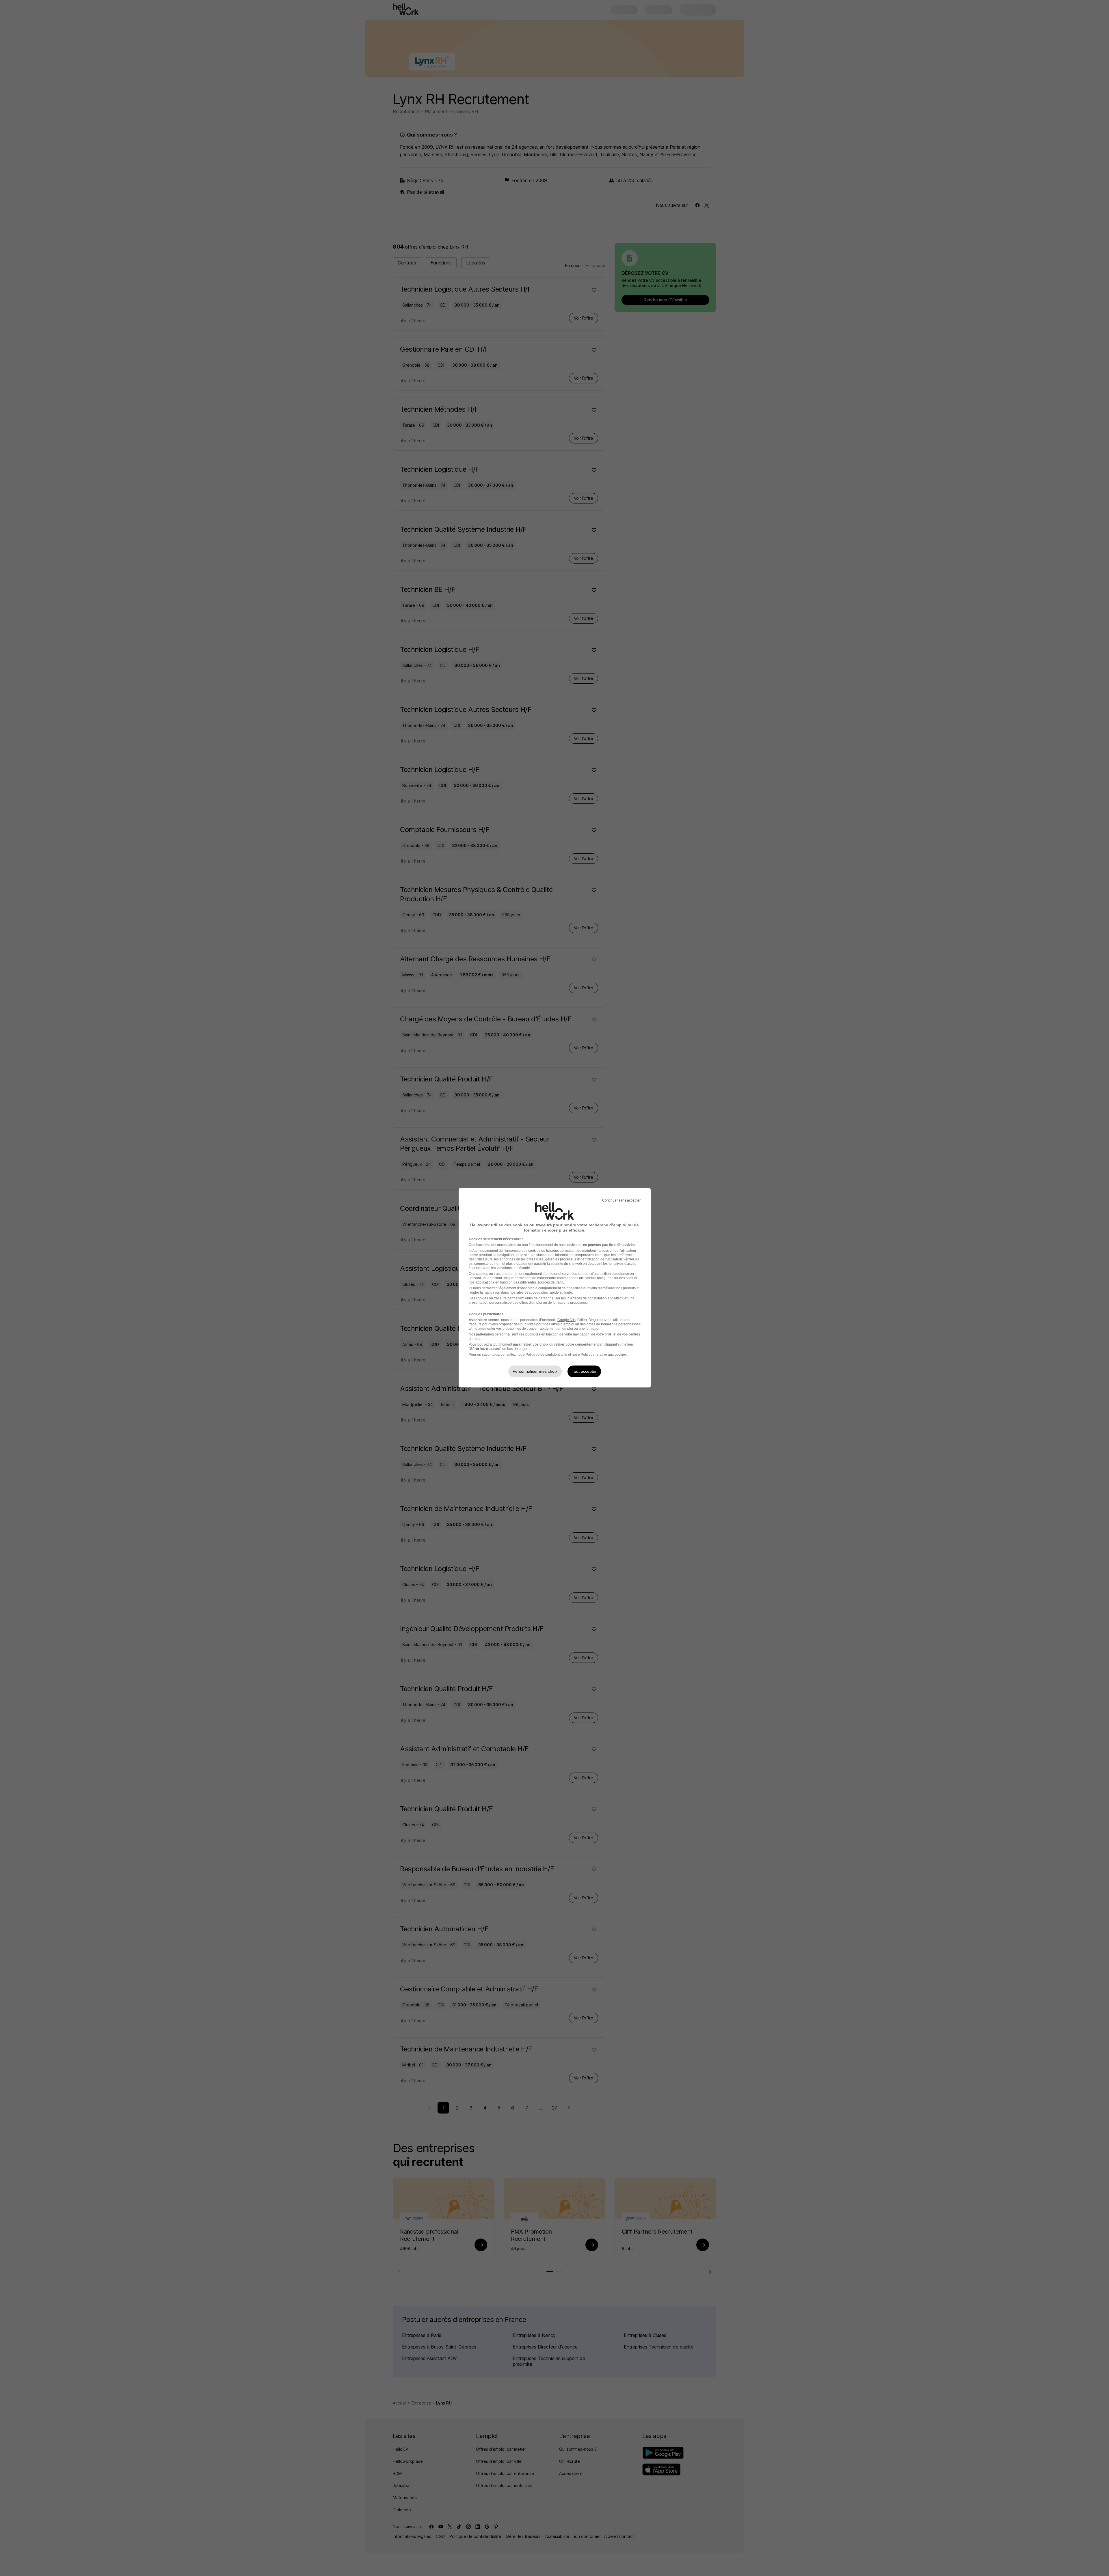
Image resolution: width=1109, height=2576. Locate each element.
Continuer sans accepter (621, 1200)
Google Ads (566, 1320)
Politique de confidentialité (546, 1355)
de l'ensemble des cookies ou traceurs (529, 1251)
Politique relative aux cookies (604, 1355)
